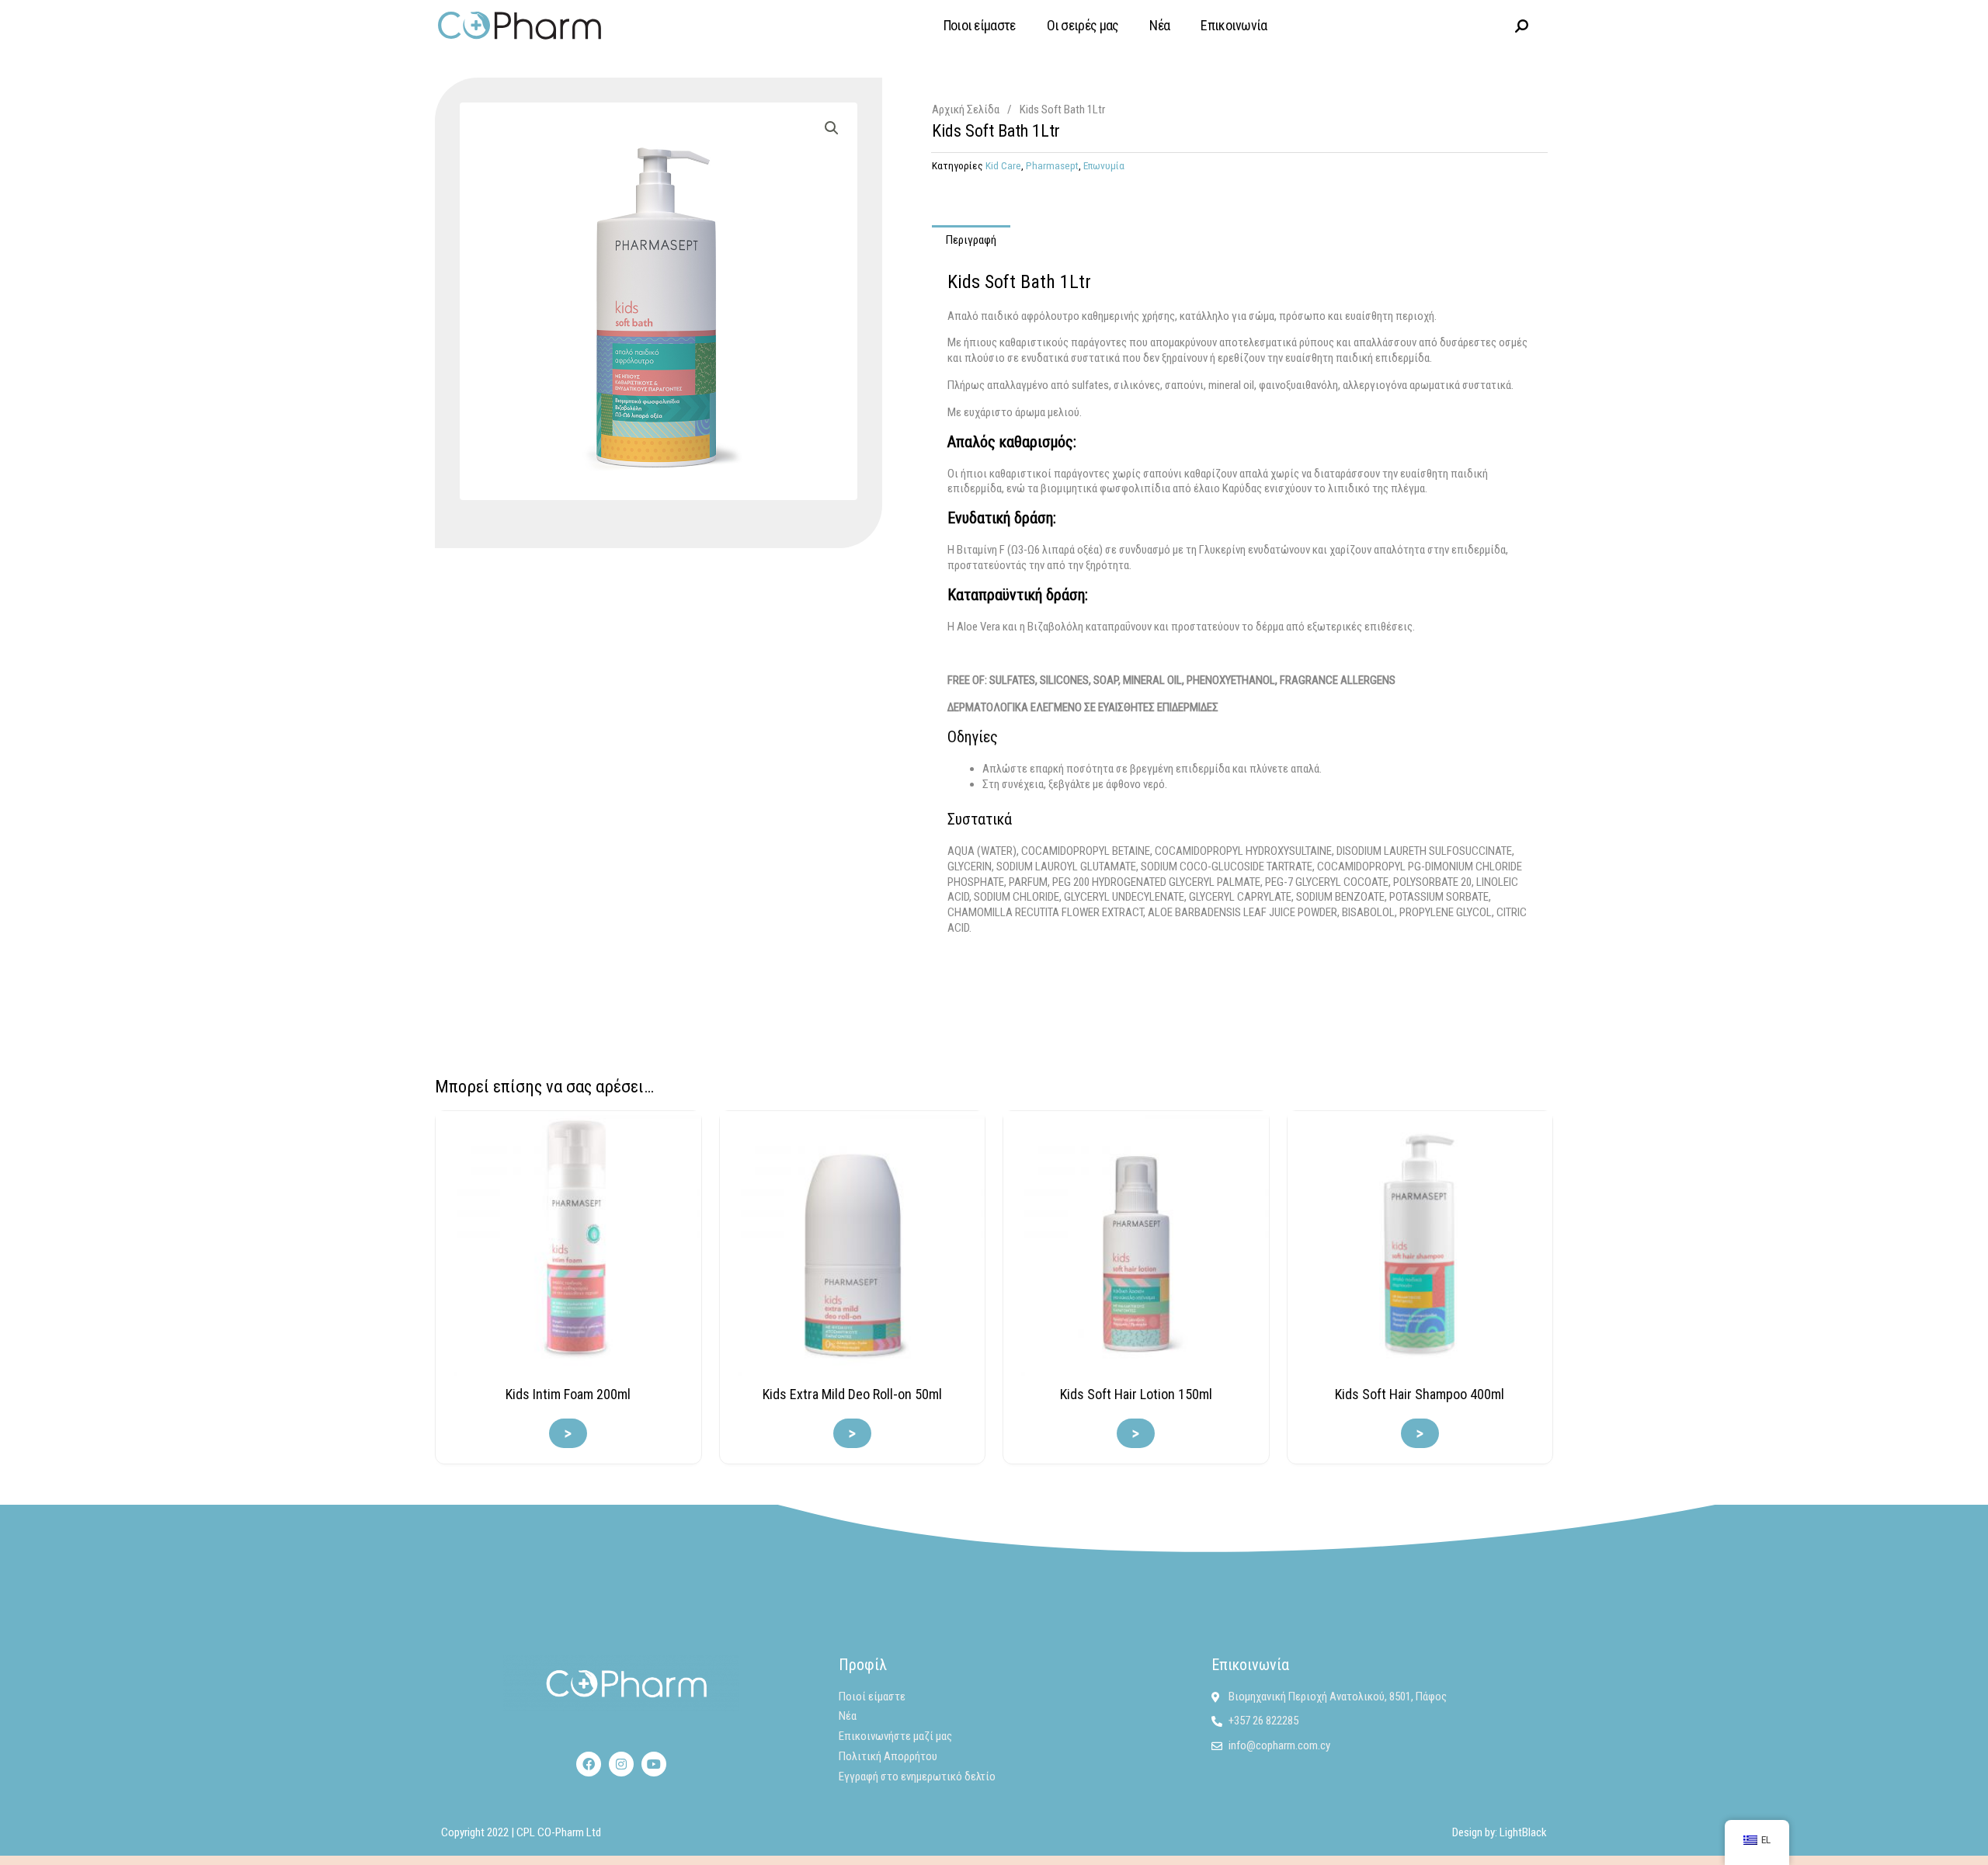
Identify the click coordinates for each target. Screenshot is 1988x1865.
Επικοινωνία (1234, 25)
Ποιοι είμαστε (980, 25)
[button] (832, 128)
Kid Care (1003, 165)
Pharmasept (1052, 165)
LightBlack (1523, 1832)
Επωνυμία (1104, 165)
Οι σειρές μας (1083, 25)
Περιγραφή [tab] (971, 240)
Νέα (1159, 25)
